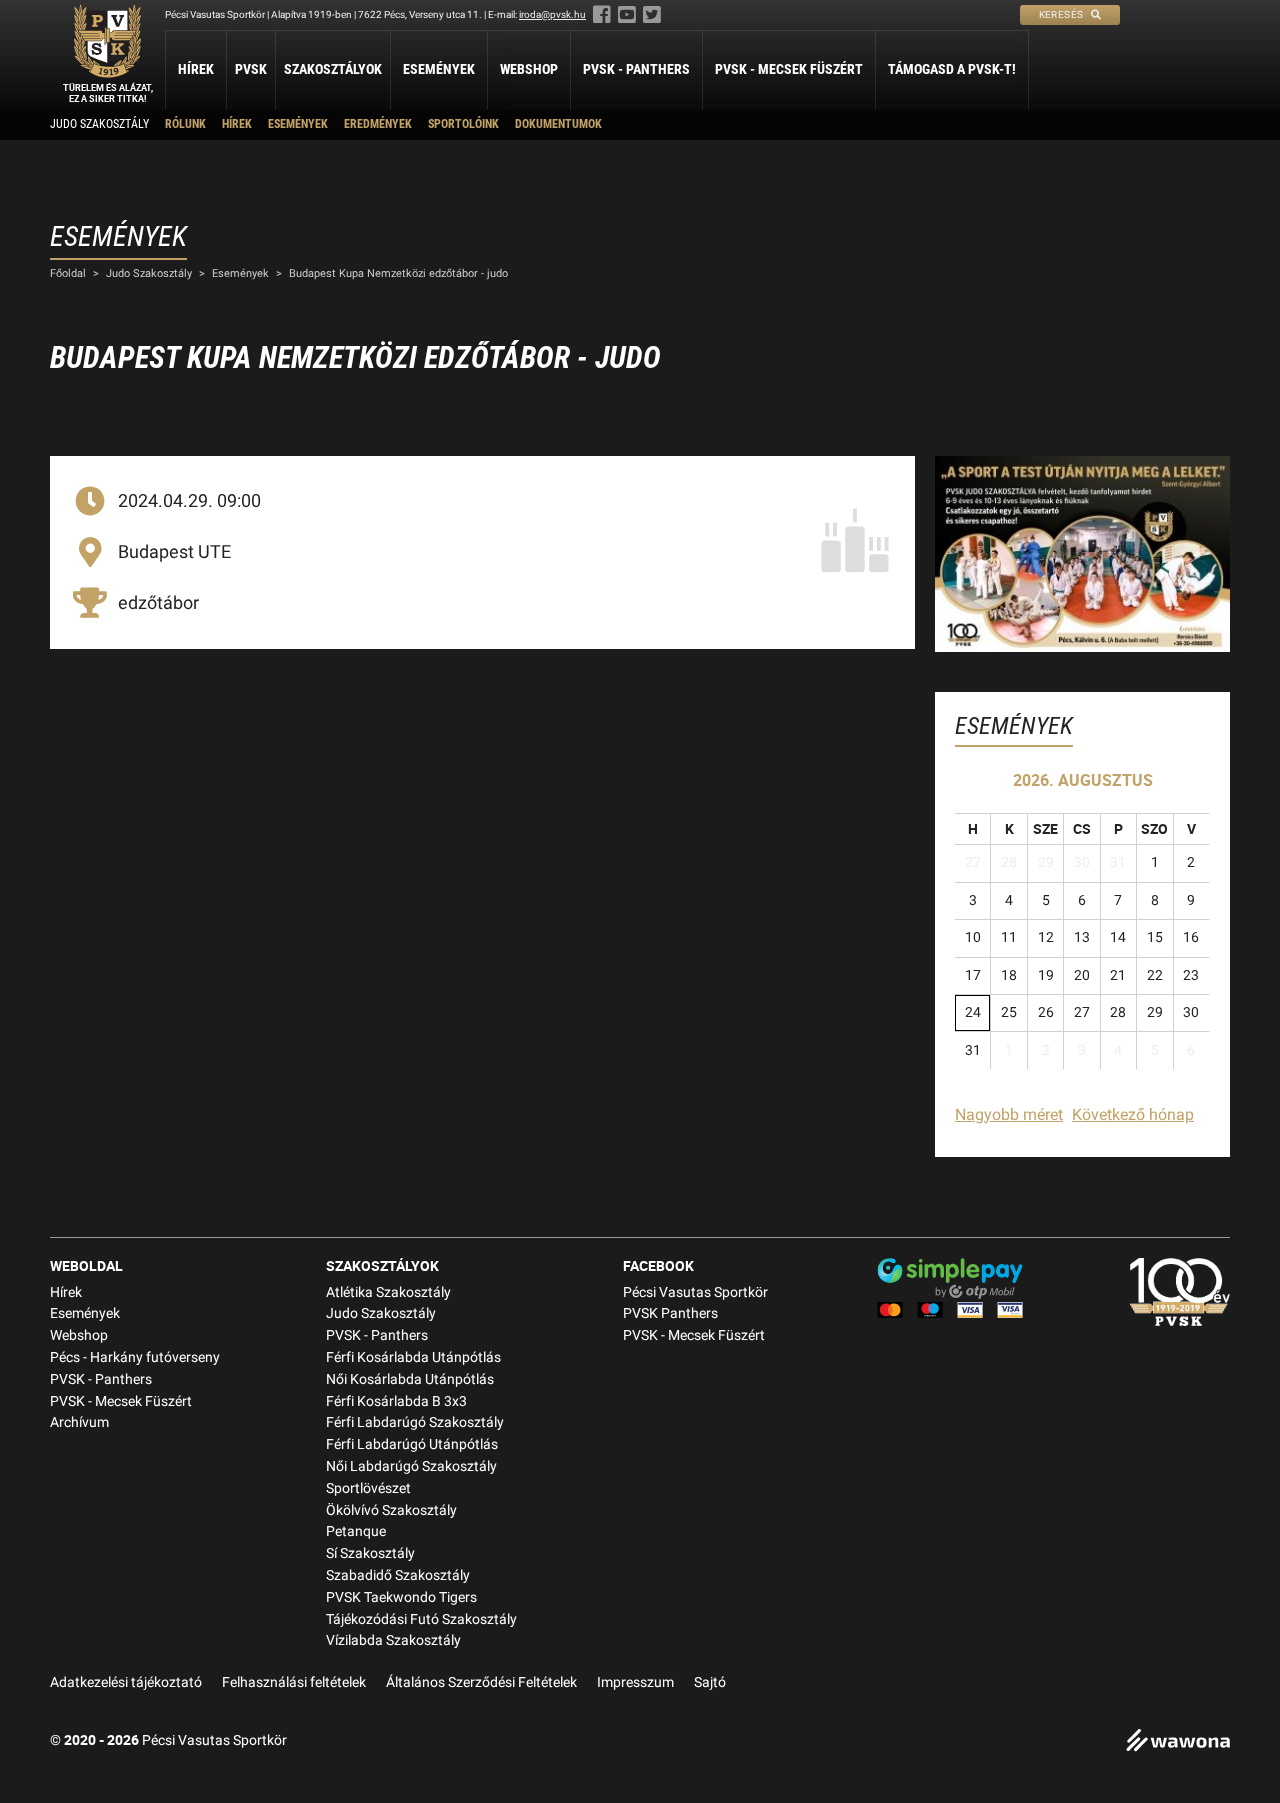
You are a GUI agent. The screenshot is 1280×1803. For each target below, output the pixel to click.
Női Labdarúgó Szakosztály (411, 1466)
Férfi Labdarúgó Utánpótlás (412, 1444)
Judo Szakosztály (99, 124)
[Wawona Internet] (1178, 1742)
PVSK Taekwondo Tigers (401, 1597)
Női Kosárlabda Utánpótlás (410, 1379)
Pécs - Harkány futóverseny (135, 1357)
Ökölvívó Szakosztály (391, 1510)
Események (439, 69)
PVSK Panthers (670, 1313)
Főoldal (68, 273)
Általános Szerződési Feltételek (481, 1682)
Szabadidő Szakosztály (398, 1575)
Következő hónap (1133, 1114)
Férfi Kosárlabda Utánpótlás (413, 1357)
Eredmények (378, 124)
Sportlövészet (368, 1488)
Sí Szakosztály (370, 1553)
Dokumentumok (558, 124)
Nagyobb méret (1009, 1114)
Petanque (356, 1531)
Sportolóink (463, 124)
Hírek (196, 69)
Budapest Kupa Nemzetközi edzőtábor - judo (398, 273)
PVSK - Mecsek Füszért (789, 69)
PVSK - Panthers (636, 69)
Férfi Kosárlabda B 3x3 (396, 1401)
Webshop (529, 69)
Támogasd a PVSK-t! (952, 69)
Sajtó (710, 1682)
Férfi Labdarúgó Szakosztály (415, 1422)
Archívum (79, 1422)
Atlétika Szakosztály (388, 1292)
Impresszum (635, 1682)
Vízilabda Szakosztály (393, 1640)
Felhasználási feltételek (294, 1682)
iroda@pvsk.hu (552, 14)
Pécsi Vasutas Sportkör (695, 1292)
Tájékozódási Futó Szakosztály (421, 1619)
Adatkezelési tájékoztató (126, 1682)
